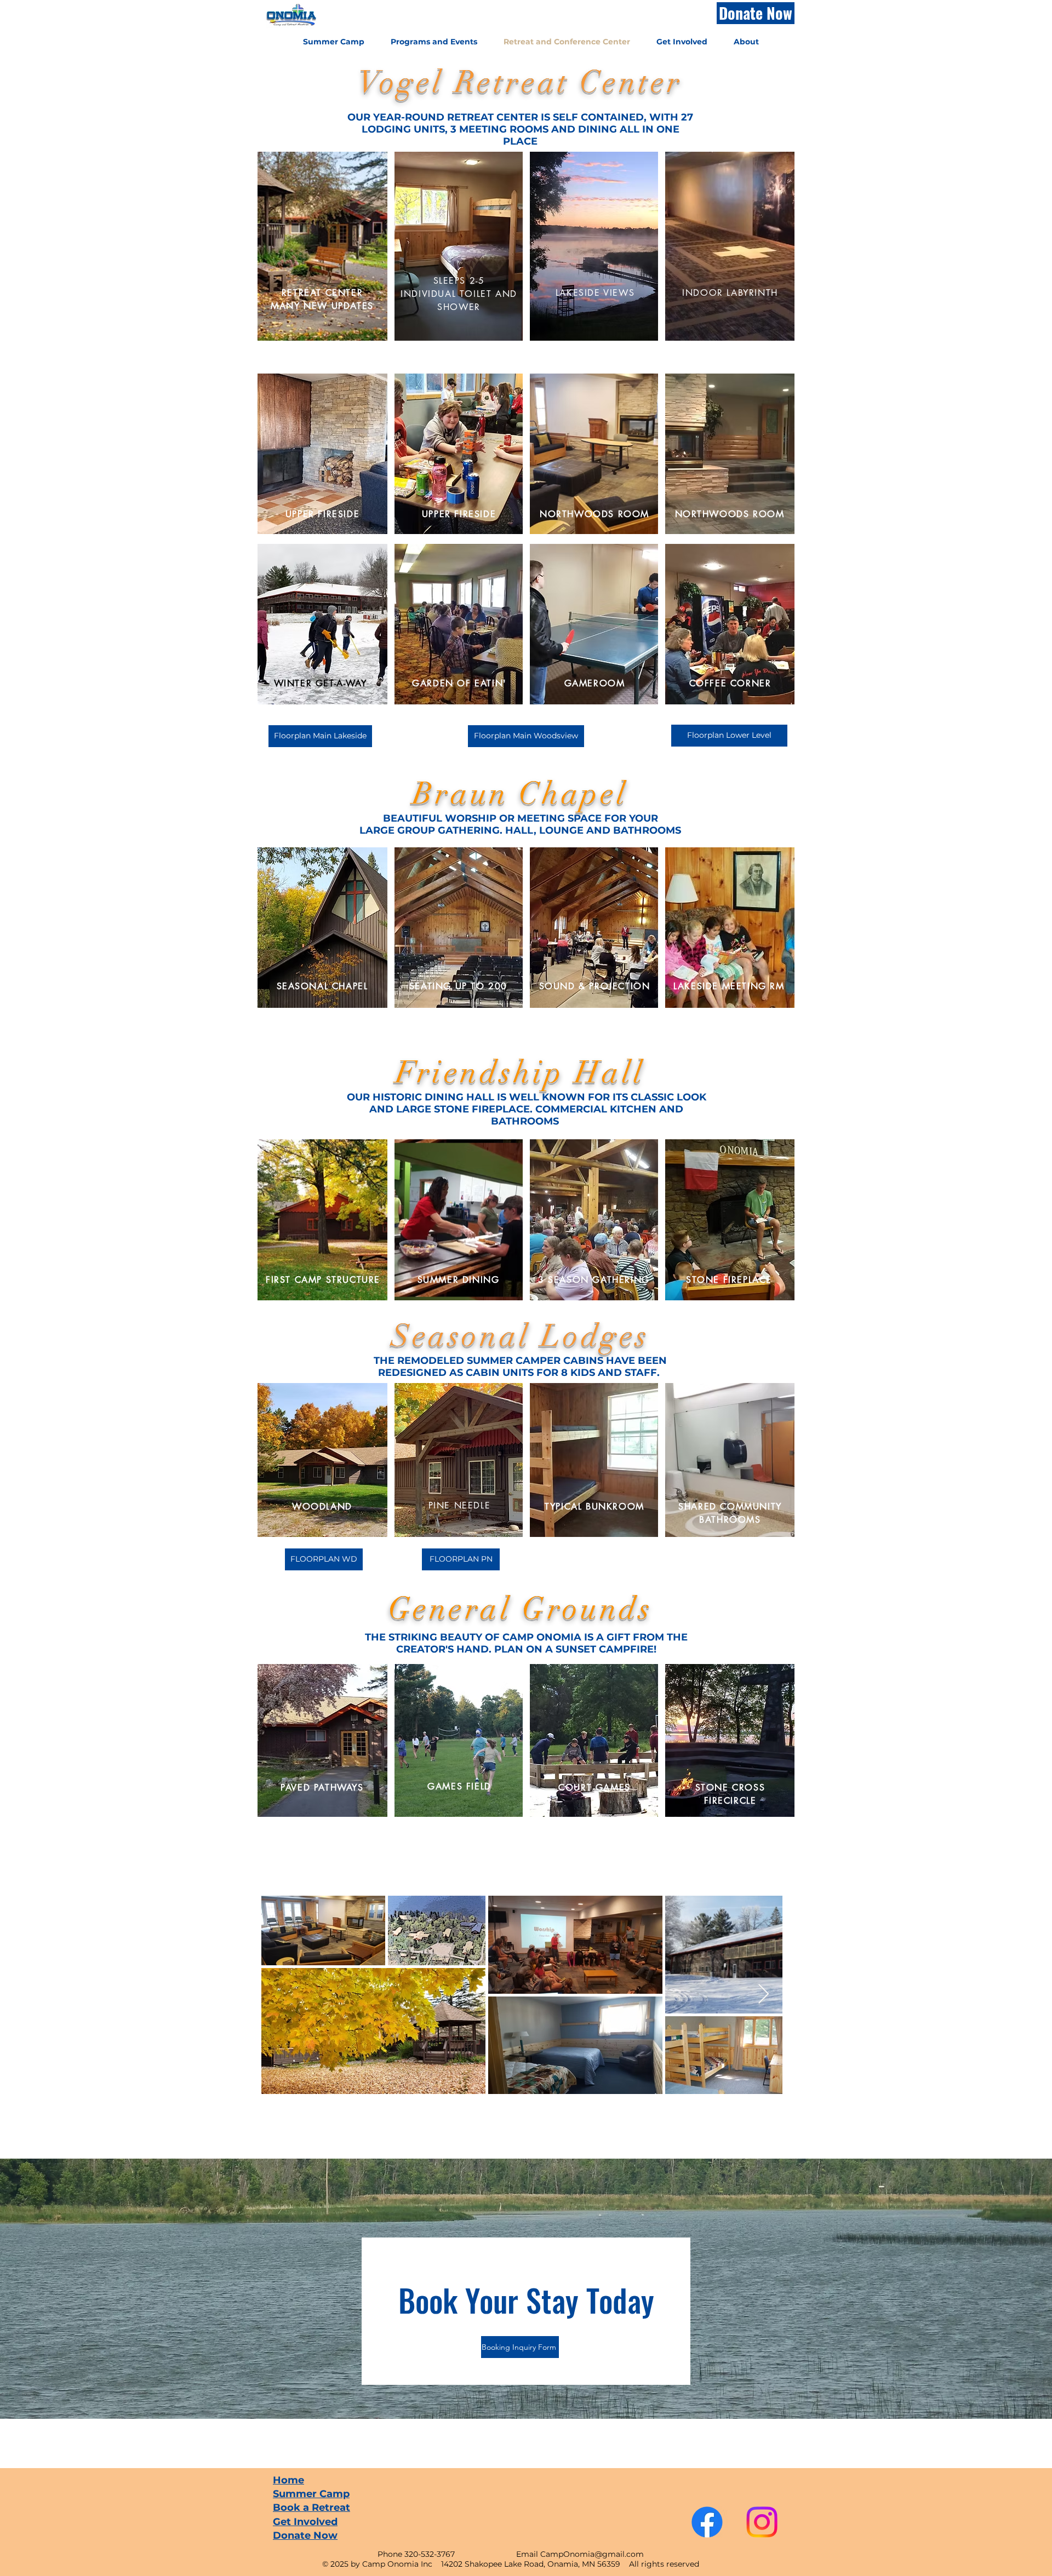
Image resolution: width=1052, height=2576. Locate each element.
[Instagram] (762, 2522)
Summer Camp (311, 2494)
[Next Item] (764, 1995)
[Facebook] (707, 2522)
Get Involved (305, 2522)
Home (288, 2480)
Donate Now (305, 2535)
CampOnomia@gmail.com (592, 2554)
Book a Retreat (311, 2508)
